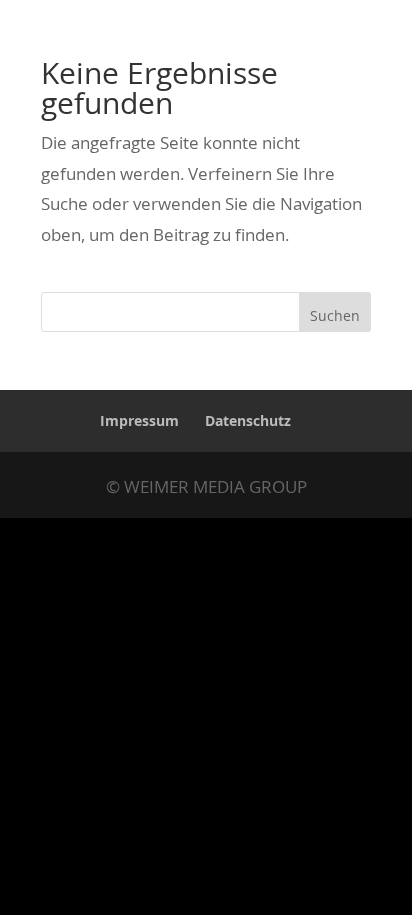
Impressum (139, 420)
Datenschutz (248, 420)
